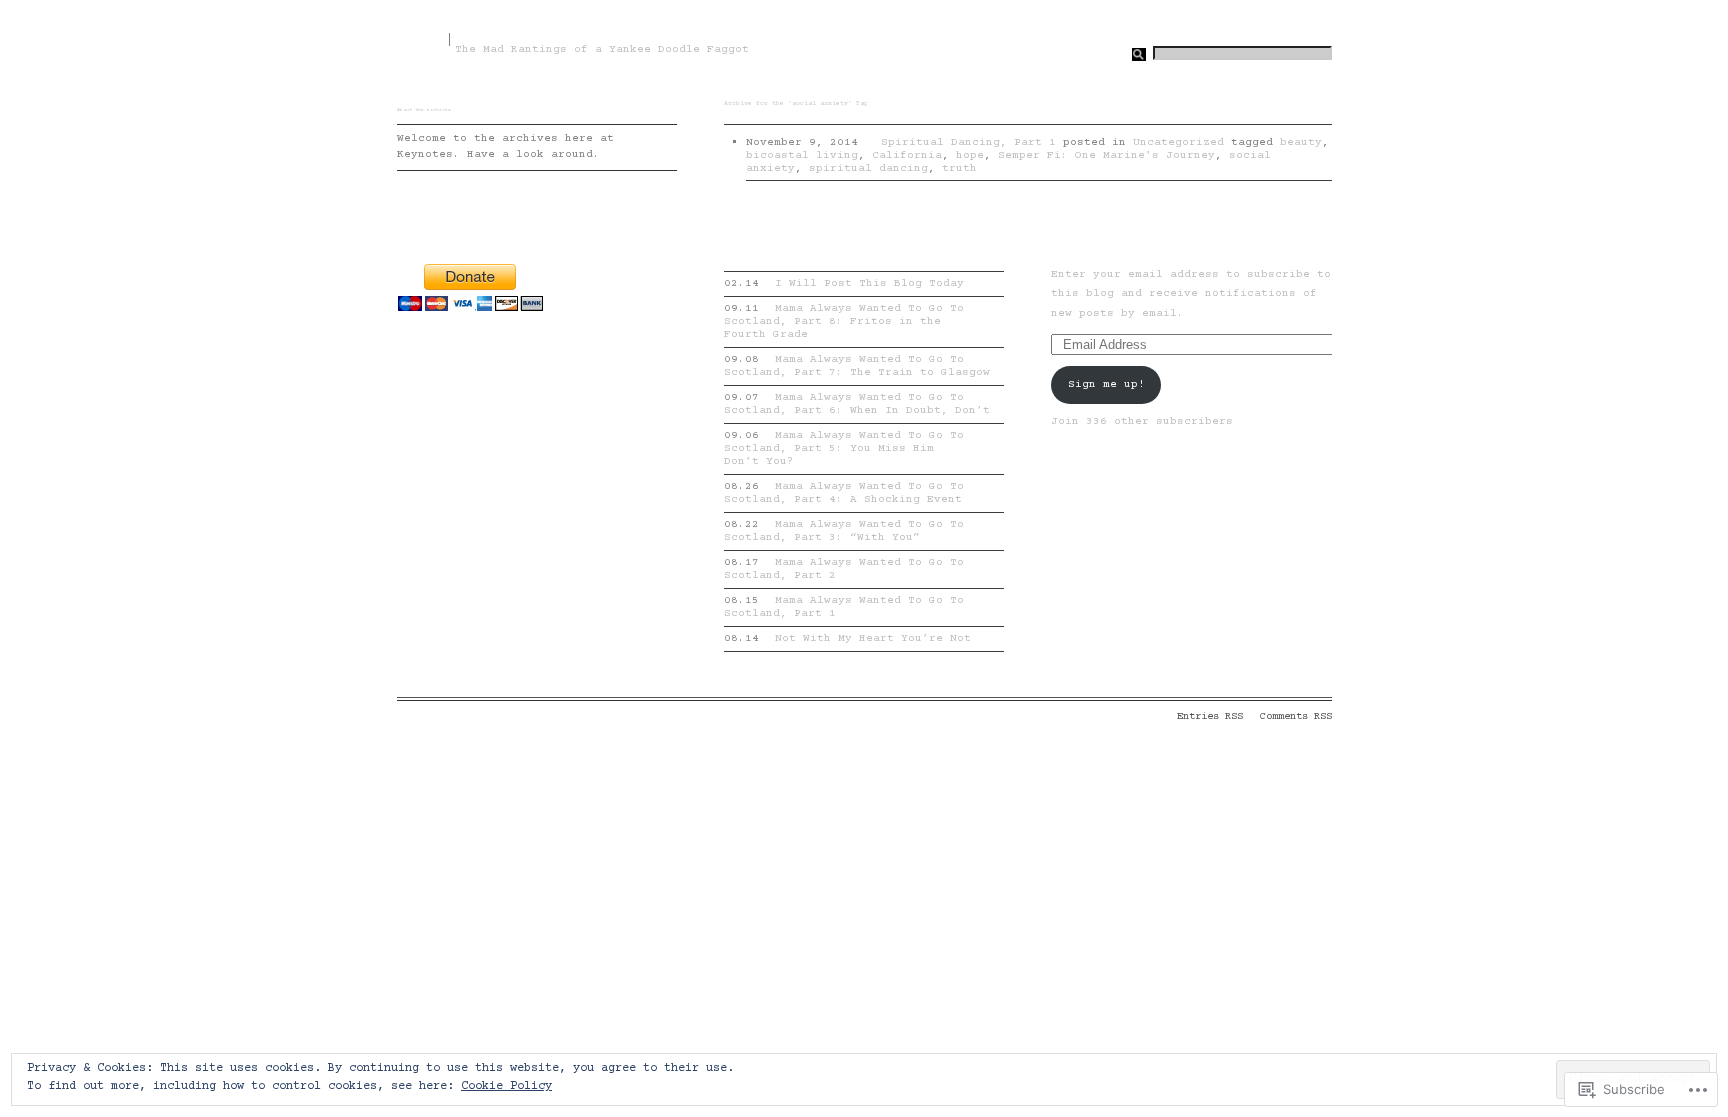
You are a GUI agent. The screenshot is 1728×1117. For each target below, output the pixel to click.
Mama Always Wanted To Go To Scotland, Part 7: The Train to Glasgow (857, 366)
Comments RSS (1295, 717)
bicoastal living (802, 155)
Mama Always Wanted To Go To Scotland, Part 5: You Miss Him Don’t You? (844, 448)
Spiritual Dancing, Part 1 (968, 142)
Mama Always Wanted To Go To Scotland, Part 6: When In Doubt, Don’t (857, 404)
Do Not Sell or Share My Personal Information (666, 717)
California (907, 155)
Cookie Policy (506, 1086)
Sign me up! (1106, 384)
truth (959, 168)
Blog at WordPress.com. (463, 717)
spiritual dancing (868, 168)
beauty (1301, 142)
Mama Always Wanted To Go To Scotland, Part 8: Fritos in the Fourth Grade (844, 321)
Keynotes (421, 38)
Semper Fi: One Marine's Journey (1106, 155)
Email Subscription (1078, 251)
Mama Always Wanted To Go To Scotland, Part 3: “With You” (844, 531)
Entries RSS (1210, 717)
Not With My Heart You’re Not (848, 638)
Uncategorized (1178, 142)
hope (970, 155)
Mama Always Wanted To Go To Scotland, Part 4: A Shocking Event (844, 493)
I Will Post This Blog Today (844, 283)
